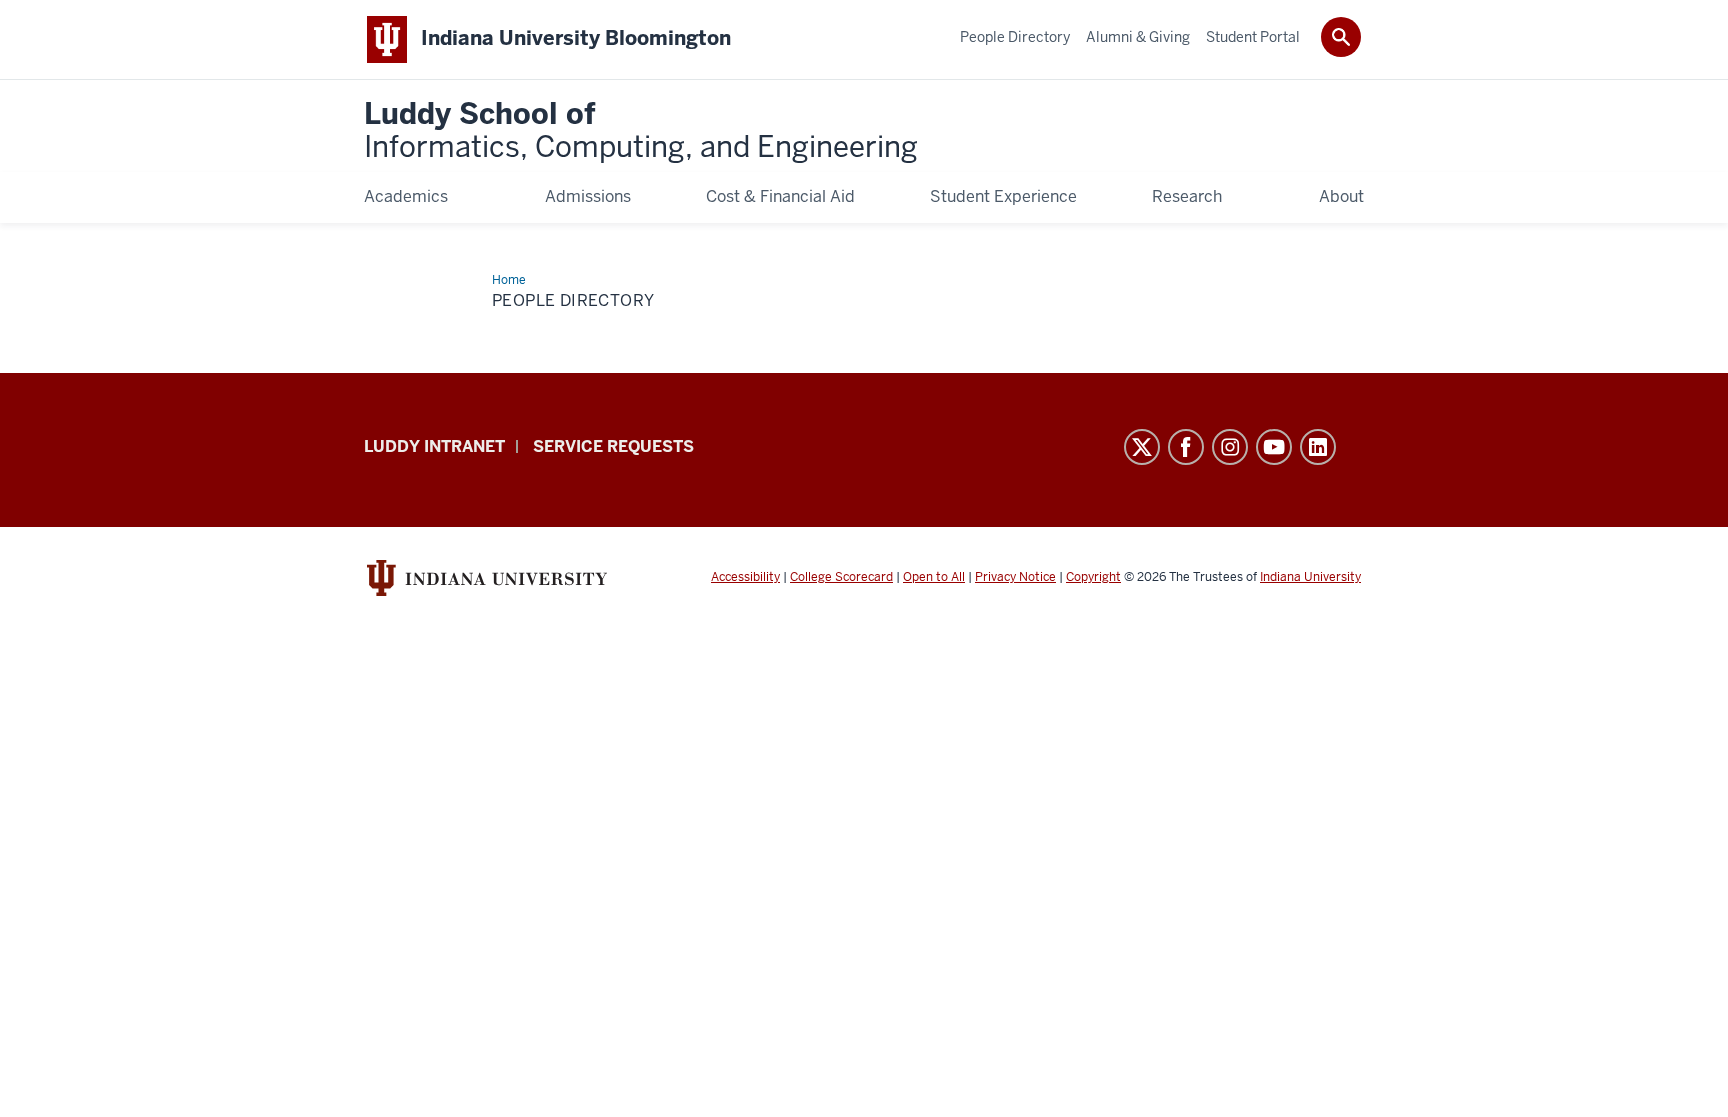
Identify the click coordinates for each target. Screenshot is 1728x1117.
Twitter (1142, 447)
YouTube (1274, 447)
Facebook (1186, 447)
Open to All (934, 577)
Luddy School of (641, 131)
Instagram (1230, 447)
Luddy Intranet (434, 446)
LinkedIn (1318, 447)
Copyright (1093, 577)
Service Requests (613, 446)
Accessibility (745, 577)
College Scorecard (841, 577)
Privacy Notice (1015, 577)
